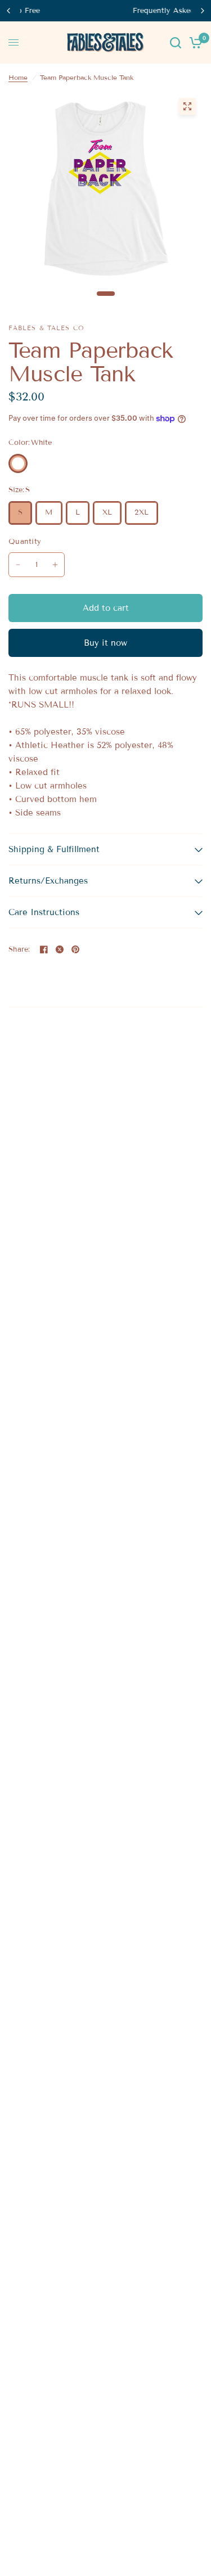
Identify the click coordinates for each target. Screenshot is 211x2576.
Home (18, 77)
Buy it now (105, 643)
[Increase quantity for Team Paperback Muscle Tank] (55, 565)
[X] (60, 949)
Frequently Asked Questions (111, 11)
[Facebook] (44, 949)
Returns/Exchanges (48, 881)
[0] (194, 42)
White (18, 463)
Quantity (25, 542)
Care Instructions (44, 912)
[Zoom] (187, 106)
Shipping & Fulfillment (54, 849)
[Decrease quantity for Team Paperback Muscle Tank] (18, 565)
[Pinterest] (75, 949)
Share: (19, 950)
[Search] (176, 42)
